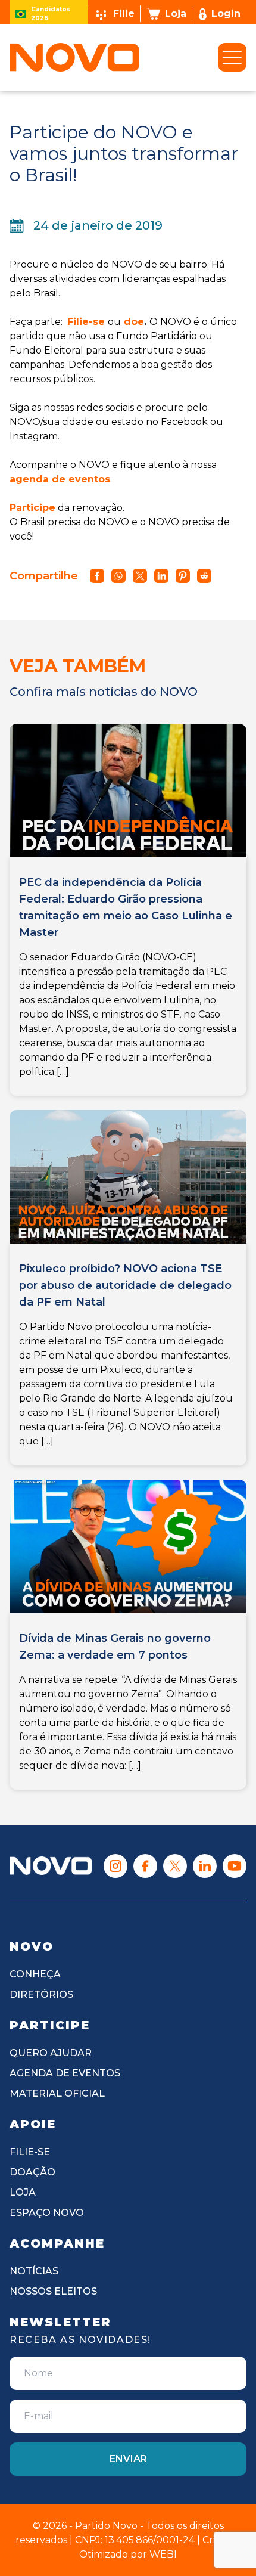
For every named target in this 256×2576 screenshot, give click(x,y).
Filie (124, 13)
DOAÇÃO (32, 2172)
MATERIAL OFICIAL (57, 2093)
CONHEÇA (35, 1974)
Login (226, 13)
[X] (175, 1866)
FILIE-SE (30, 2152)
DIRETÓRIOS (41, 1994)
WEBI (163, 2554)
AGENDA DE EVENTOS (65, 2073)
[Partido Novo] (51, 1866)
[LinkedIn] (205, 1866)
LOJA (23, 2192)
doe (132, 322)
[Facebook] (145, 1866)
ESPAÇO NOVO (47, 2213)
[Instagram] (115, 1866)
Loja (176, 13)
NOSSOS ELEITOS (53, 2291)
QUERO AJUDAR (51, 2053)
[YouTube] (235, 1866)
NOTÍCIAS (34, 2271)
